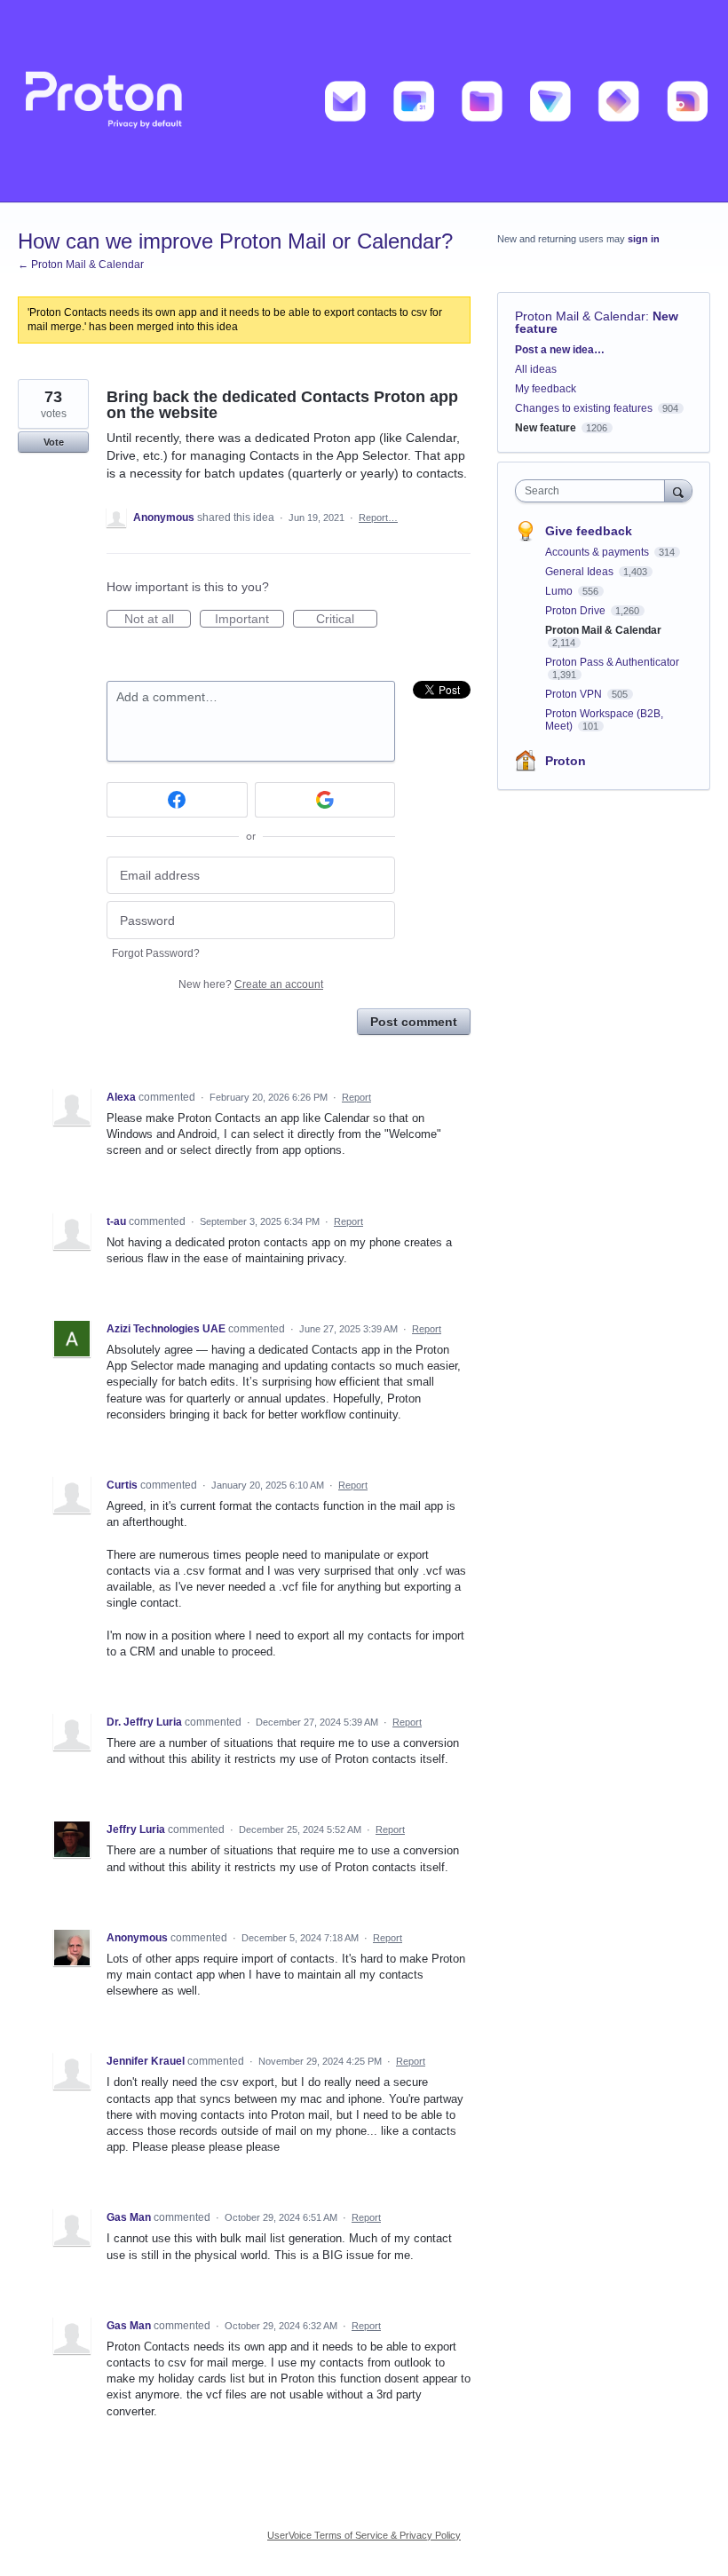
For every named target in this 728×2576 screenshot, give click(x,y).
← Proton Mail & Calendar (81, 265)
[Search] (678, 490)
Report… (378, 518)
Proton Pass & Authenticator (612, 662)
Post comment (414, 1022)
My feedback (546, 389)
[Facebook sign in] (177, 800)
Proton (566, 761)
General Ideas (581, 572)
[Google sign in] (325, 800)
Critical (347, 620)
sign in (644, 239)
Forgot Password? (156, 953)
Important (249, 620)
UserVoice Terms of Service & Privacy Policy (364, 2535)
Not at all (158, 620)
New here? (251, 984)
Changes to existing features (584, 408)
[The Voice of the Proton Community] (364, 101)
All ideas (536, 369)
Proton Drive (577, 611)
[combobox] (594, 491)
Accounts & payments (598, 552)
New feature (546, 428)
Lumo (560, 591)
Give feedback (589, 531)
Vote (54, 442)
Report (356, 1097)
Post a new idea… (560, 350)
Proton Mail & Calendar (580, 316)
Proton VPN (575, 694)
